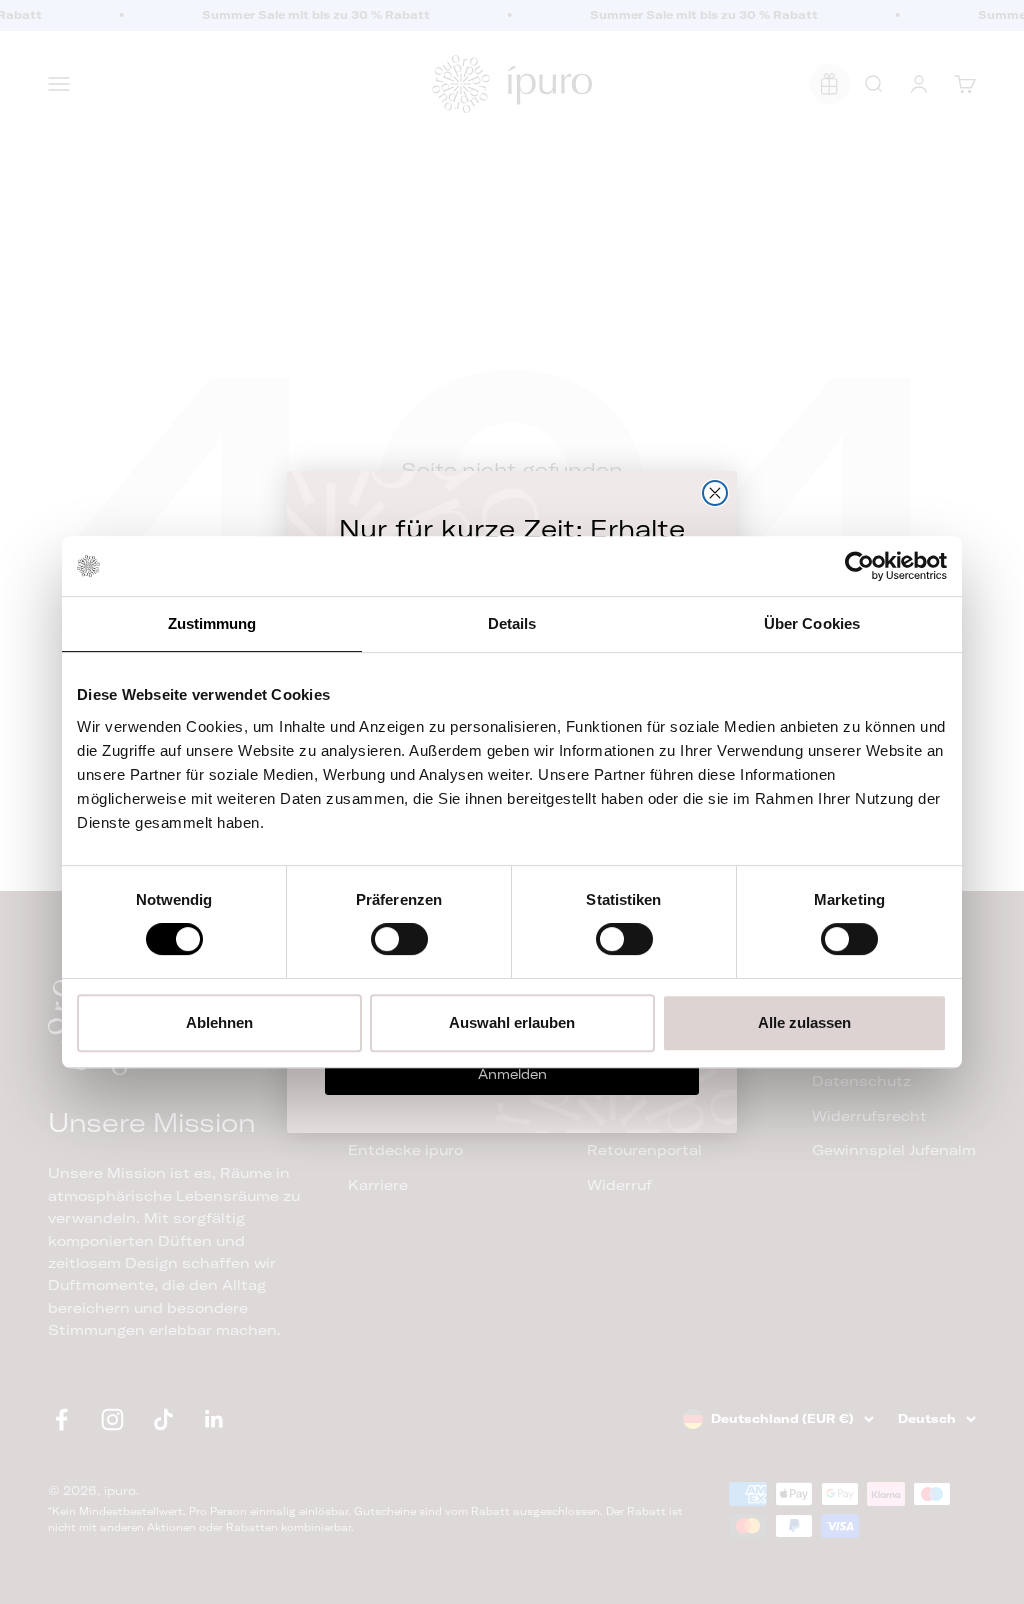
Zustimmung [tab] (212, 623)
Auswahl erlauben (512, 1022)
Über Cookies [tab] (812, 623)
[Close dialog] (715, 493)
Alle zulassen (804, 1022)
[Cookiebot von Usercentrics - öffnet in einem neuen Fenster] (859, 566)
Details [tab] (512, 623)
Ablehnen (219, 1022)
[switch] (399, 939)
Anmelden (512, 1074)
